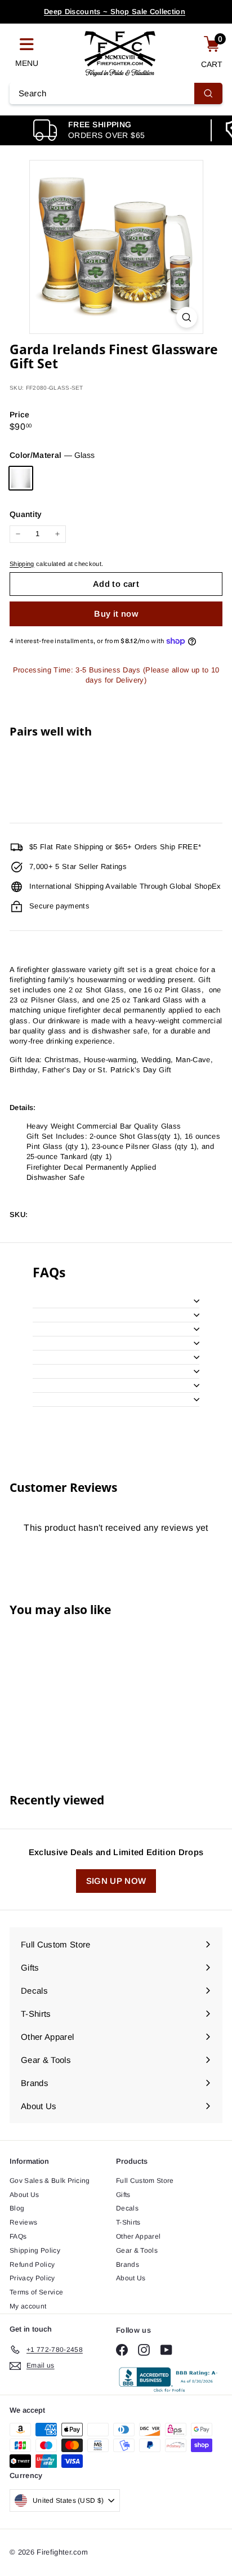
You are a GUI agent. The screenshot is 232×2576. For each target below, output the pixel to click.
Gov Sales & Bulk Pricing (50, 2181)
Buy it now (116, 614)
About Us (24, 2195)
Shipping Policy (35, 2250)
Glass (21, 478)
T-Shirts (128, 2222)
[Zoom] (187, 317)
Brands (128, 2265)
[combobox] (116, 93)
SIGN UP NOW (116, 1881)
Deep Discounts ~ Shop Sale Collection (115, 12)
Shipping (22, 564)
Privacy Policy (32, 2278)
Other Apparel (138, 2236)
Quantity (26, 514)
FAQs (18, 2236)
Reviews (23, 2222)
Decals (127, 2208)
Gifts (123, 2195)
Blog (17, 2208)
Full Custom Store (145, 2181)
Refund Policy (32, 2265)
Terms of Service (36, 2292)
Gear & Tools (137, 2250)
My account (28, 2306)
